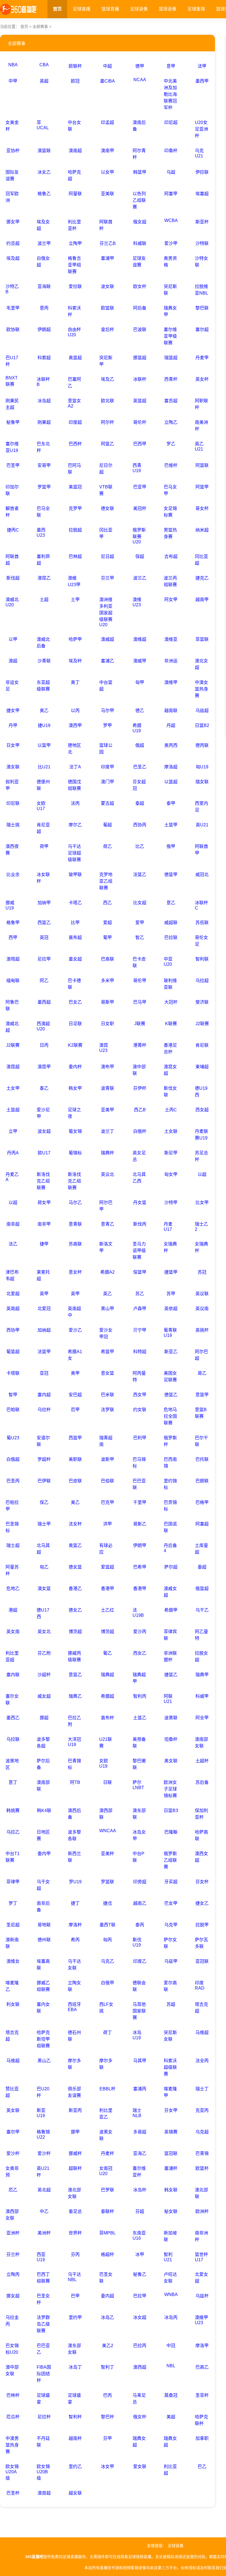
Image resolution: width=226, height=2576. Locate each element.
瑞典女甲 (170, 311)
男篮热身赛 (170, 533)
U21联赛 (106, 1743)
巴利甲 (140, 1438)
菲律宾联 (170, 1635)
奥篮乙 (75, 1545)
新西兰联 (74, 1857)
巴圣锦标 (12, 1527)
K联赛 (171, 1024)
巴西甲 (140, 444)
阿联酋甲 (201, 850)
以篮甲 (44, 745)
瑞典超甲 (139, 1678)
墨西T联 (107, 1925)
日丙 (44, 1045)
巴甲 (75, 2296)
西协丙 (140, 825)
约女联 (140, 1410)
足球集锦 (196, 9)
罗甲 (107, 725)
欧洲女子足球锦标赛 (170, 1789)
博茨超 (75, 1632)
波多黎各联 (74, 1835)
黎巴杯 (107, 2417)
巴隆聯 (171, 1832)
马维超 (202, 2032)
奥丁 (75, 682)
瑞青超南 (106, 1441)
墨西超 (44, 1002)
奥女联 (171, 1761)
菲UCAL (43, 125)
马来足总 (139, 2399)
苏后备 (202, 1782)
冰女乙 (44, 172)
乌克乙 (107, 1961)
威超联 (171, 923)
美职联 (75, 1459)
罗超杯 (44, 1459)
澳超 (13, 661)
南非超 (13, 1224)
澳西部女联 (12, 2215)
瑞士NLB (137, 2113)
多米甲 (107, 981)
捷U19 (44, 725)
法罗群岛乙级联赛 (43, 2324)
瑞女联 (202, 782)
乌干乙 (202, 1610)
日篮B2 (202, 725)
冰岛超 (44, 401)
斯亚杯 (202, 222)
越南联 (171, 711)
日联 (107, 1782)
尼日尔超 (106, 469)
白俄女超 (43, 262)
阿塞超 (202, 1524)
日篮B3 (171, 1811)
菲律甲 (13, 1882)
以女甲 (107, 172)
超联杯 (75, 2168)
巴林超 (75, 556)
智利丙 (140, 1696)
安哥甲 (44, 465)
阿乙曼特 (201, 1635)
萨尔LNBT (138, 1785)
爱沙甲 (171, 243)
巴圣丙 (13, 1481)
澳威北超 (12, 1027)
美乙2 (108, 2346)
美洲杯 (44, 2233)
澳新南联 (12, 1943)
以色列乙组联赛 (139, 200)
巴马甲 (140, 1002)
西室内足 (201, 807)
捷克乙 (202, 578)
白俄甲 (107, 1983)
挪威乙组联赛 (43, 1986)
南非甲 (44, 1224)
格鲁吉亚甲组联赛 (74, 265)
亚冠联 (202, 1961)
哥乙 (202, 1373)
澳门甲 (107, 782)
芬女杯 (202, 1882)
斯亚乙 (171, 1352)
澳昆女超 (170, 1070)
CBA (44, 65)
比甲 (75, 923)
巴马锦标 (139, 1463)
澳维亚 (171, 639)
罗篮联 (107, 1882)
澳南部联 (43, 1786)
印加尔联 (12, 490)
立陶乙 (171, 422)
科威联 (140, 243)
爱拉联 (75, 286)
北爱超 (13, 1294)
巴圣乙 (140, 767)
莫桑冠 (171, 2395)
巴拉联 (171, 937)
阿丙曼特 (139, 1376)
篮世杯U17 (201, 2257)
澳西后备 (74, 1814)
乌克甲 (171, 1925)
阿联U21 (168, 1699)
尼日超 (107, 556)
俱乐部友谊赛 (74, 2092)
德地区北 (74, 749)
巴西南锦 (170, 1463)
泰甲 (171, 803)
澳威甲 (140, 661)
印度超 (75, 422)
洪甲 (107, 1524)
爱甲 (140, 923)
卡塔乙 (75, 903)
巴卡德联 (74, 984)
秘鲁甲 (13, 422)
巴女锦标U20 (12, 2349)
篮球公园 (106, 749)
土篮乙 (140, 1718)
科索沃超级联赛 (170, 2067)
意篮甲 (202, 1395)
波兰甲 (44, 243)
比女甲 (202, 1203)
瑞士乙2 (201, 1227)
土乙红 (107, 1610)
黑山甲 (107, 1309)
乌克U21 (199, 153)
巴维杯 (171, 465)
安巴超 (75, 1395)
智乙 (140, 937)
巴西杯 (75, 444)
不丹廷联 (43, 2442)
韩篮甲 (140, 172)
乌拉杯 (44, 1410)
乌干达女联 (74, 1965)
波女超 (44, 1131)
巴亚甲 (140, 487)
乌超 (171, 172)
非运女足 (12, 686)
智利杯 (75, 2417)
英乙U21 (199, 446)
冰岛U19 (137, 2035)
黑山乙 (44, 2061)
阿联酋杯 (106, 225)
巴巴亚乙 (43, 2349)
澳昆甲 (44, 1067)
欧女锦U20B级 (43, 2472)
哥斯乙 (140, 1524)
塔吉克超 (201, 2008)
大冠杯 (171, 1002)
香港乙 (75, 1589)
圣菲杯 (202, 2395)
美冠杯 (140, 508)
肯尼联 (202, 1045)
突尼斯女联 (170, 2036)
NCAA (140, 80)
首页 (57, 9)
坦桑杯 (171, 1739)
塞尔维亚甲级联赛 (170, 336)
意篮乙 (75, 1675)
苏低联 (202, 923)
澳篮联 (44, 151)
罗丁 (13, 1903)
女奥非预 (12, 2172)
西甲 (13, 937)
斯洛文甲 (106, 1247)
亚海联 (44, 286)
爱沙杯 (13, 2153)
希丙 (75, 1940)
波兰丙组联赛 (170, 581)
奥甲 (75, 1373)
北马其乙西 (139, 1178)
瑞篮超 (171, 358)
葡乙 (107, 1653)
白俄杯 (140, 1131)
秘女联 (171, 2211)
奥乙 (44, 711)
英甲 (44, 1294)
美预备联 (139, 1743)
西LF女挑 (106, 2008)
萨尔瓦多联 (201, 1943)
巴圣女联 (106, 2278)
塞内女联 (43, 2008)
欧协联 (13, 330)
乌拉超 (202, 981)
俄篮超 (202, 1589)
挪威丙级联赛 (74, 1656)
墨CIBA (107, 81)
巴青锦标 (74, 1764)
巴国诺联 (170, 1527)
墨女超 (75, 959)
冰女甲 (107, 2467)
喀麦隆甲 (170, 2092)
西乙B (140, 1110)
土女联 (171, 1131)
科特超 (140, 1352)
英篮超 (140, 401)
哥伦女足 (201, 941)
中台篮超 (106, 686)
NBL (171, 2366)
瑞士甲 (44, 1524)
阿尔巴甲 (106, 1206)
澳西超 (140, 2367)
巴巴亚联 (139, 1484)
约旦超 (13, 243)
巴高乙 (202, 2367)
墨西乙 (13, 1718)
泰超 (140, 803)
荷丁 (107, 2032)
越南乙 (140, 1903)
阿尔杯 (107, 422)
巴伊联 (44, 1481)
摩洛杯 (75, 1925)
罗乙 (171, 444)
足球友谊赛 (139, 262)
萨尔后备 (43, 1764)
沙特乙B (12, 289)
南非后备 (43, 1907)
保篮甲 (140, 1272)
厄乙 (13, 2190)
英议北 (107, 1174)
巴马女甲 (170, 490)
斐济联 (202, 1002)
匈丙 (107, 1940)
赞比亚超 (12, 2092)
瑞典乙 (75, 1696)
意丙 (44, 308)
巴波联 (140, 330)
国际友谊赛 (12, 175)
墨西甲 (202, 81)
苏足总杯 (201, 1156)
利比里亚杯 (74, 225)
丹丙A (13, 1153)
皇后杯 (107, 330)
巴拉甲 (140, 2296)
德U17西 (43, 1613)
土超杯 (202, 1761)
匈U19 (202, 767)
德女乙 (75, 1610)
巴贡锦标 (170, 1506)
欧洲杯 (202, 2211)
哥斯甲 (107, 1002)
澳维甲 (171, 682)
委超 (202, 1567)
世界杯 (75, 2233)
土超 (44, 600)
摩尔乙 (75, 825)
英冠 (44, 937)
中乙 (44, 2211)
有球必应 (106, 1549)
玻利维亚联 (170, 984)
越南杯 (75, 2438)
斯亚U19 (41, 2113)
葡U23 (13, 1438)
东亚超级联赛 (43, 686)
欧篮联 (107, 308)
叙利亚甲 (12, 785)
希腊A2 (107, 1272)
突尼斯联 (170, 290)
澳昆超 (13, 1067)
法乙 (13, 1244)
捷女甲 (13, 711)
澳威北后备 (43, 643)
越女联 (75, 2493)
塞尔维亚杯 (139, 2172)
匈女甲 (171, 1174)
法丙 (75, 803)
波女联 (107, 286)
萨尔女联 (170, 1943)
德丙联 (202, 745)
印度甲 (107, 767)
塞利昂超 (43, 560)
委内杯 (75, 1067)
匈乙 (44, 1567)
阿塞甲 (171, 194)
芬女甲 (171, 2110)
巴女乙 (75, 1002)
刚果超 (44, 422)
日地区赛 (43, 1835)
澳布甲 (107, 1067)
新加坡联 (170, 2236)
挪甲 (75, 2132)
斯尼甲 (171, 1153)
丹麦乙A (12, 1177)
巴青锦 (202, 2153)
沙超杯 (44, 1675)
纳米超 (202, 530)
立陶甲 (75, 243)
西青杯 (171, 379)
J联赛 (140, 1024)
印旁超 (140, 1882)
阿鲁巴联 (12, 1005)
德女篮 (75, 1567)
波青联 (107, 1088)
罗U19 (75, 1882)
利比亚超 (170, 2470)
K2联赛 (75, 1045)
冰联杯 (140, 379)
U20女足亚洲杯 (201, 129)
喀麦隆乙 (12, 1986)
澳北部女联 (74, 2193)
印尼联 (13, 803)
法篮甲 (44, 1352)
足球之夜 (74, 1113)
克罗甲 (75, 508)
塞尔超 (202, 330)
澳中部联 (139, 1070)
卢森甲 (140, 1309)
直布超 (75, 937)
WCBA (171, 220)
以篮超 (171, 782)
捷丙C (13, 530)
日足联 (75, 1024)
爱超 (107, 923)
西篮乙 (44, 923)
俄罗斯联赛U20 (139, 536)
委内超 (107, 2296)
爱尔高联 (170, 1986)
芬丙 (75, 2254)
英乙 (107, 1294)
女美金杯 (12, 126)
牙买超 (171, 1882)
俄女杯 (140, 2417)
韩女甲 (75, 1088)
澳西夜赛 (12, 850)
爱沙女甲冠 (106, 1333)
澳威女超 (170, 1592)
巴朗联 (202, 1481)
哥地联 (44, 1925)
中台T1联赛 (13, 1857)
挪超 (44, 1718)
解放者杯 (12, 512)
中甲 (13, 81)
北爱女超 (201, 2278)
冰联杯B (43, 382)
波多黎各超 (43, 1743)
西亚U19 (41, 2257)
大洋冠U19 (74, 1742)
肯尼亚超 (43, 828)
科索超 (44, 358)
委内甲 (44, 1854)
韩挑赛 (13, 1811)
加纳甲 (44, 903)
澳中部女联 (12, 2370)
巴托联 (202, 1459)
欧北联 (107, 401)
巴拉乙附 (74, 1721)
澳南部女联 (201, 1743)
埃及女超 (43, 225)
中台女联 (74, 126)
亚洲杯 (13, 2233)
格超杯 (107, 2254)
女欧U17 (41, 806)
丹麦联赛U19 (201, 1135)
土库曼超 (201, 1549)
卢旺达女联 (170, 2278)
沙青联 (44, 661)
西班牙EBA (74, 2007)
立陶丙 (13, 2274)
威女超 (44, 1696)
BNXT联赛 (12, 381)
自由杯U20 (74, 332)
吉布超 (171, 556)
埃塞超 (202, 194)
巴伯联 (107, 1481)
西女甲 (140, 1395)
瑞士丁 (202, 2089)
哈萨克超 (74, 175)
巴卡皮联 (139, 962)
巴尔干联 (201, 1441)
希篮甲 (107, 1352)
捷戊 (107, 1903)
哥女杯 (202, 508)
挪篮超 (140, 358)
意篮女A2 (74, 403)
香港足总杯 (170, 1048)
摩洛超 (171, 767)
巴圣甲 (13, 465)
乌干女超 (43, 1885)
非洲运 (171, 661)
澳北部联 (201, 2193)
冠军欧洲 (12, 197)
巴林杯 (13, 2395)
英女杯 (202, 379)
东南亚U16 (139, 2236)
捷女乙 (202, 1903)
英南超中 (74, 1312)
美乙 (75, 1502)
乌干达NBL (74, 2277)
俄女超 (140, 222)
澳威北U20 (12, 602)
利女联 (13, 2004)
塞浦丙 (140, 2089)
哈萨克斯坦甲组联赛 (43, 2039)
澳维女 (13, 1961)
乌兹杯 (202, 2296)
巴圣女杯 (43, 2299)
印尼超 (171, 122)
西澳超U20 (43, 1026)
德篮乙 (171, 1395)
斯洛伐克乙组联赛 (43, 1181)
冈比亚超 (201, 560)
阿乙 (44, 981)
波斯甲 (107, 1459)
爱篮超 (107, 1567)
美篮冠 (75, 487)
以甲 (13, 639)
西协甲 (13, 1330)
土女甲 (13, 1088)
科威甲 (202, 1696)
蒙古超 (107, 803)
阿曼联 (75, 194)
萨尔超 (171, 1567)
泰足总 (75, 2211)
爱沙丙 (140, 1632)
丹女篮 (140, 1203)
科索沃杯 (74, 311)
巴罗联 (107, 2190)
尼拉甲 (44, 959)
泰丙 (140, 1925)
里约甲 (75, 2317)
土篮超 (13, 1110)
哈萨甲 (75, 639)
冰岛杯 (140, 2190)
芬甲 (107, 2438)
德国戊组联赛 (74, 785)
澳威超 (107, 639)
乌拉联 (13, 1739)
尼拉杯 (44, 2417)
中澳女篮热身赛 (201, 689)
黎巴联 (202, 308)
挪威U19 (10, 905)
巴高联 (107, 959)
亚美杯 (107, 1854)
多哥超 (140, 2132)
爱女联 (140, 2467)
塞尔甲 (13, 2132)
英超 (44, 81)
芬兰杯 (13, 2254)
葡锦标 (75, 1153)
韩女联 (171, 2190)
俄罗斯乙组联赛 (170, 1860)
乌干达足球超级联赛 (74, 853)
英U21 (202, 825)
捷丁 (75, 1903)
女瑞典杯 (170, 1247)
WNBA (171, 2295)
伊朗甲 (140, 1545)
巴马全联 (43, 512)
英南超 (13, 1309)
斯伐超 (13, 578)
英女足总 (139, 1156)
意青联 (75, 1224)
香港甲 (107, 1589)
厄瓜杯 (13, 2417)
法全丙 (202, 2061)
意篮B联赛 (201, 1413)
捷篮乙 (171, 1675)
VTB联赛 (106, 490)
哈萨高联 (201, 1835)
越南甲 (202, 600)
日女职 (107, 1024)
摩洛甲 (202, 2346)
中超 (107, 66)
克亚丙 (202, 2110)
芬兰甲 (107, 578)
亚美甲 (107, 1110)
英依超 (171, 1309)
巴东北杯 (43, 447)
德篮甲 (171, 875)
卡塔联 (13, 1373)
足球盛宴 (43, 2399)
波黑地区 (12, 1764)
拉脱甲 (202, 1925)
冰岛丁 (75, 2367)
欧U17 (44, 1153)
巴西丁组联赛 (43, 2278)
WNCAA (108, 1831)
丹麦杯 (107, 2153)
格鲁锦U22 (43, 2135)
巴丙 (107, 2395)
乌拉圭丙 (12, 2321)
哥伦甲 (140, 981)
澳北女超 (201, 664)
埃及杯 (75, 661)
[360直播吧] (18, 8)
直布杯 (107, 1718)
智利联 (202, 959)
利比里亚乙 (106, 2114)
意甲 (171, 66)
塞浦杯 (171, 2168)
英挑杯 (202, 1330)
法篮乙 (140, 875)
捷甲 (44, 1244)
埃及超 (13, 258)
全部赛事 (40, 27)
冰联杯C (201, 905)
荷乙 (107, 846)
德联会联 (139, 1986)
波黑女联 (106, 2135)
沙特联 (202, 243)
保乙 (44, 1502)
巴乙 (202, 2467)
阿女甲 (171, 600)
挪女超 (13, 2296)
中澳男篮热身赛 (12, 2445)
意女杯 (75, 1272)
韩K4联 (44, 1811)
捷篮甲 (171, 1272)
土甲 (75, 600)
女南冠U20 (106, 2171)
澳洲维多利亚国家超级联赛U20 (106, 612)
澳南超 (75, 151)
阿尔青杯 (139, 154)
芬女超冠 (139, 785)
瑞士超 (13, 1545)
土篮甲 (171, 825)
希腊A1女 (75, 1355)
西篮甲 (75, 1438)
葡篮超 (13, 1352)
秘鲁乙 (140, 2274)
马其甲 (140, 2061)
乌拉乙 (13, 1832)
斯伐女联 (170, 1092)
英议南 (202, 1309)
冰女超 (140, 2317)
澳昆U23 (104, 1048)
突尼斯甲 (106, 361)
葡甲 (107, 937)
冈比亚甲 (106, 533)
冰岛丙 (171, 2317)
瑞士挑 (13, 825)
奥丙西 (171, 745)
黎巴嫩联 (139, 1764)
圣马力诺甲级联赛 (139, 1251)
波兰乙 (140, 578)
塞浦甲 (107, 258)
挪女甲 (13, 222)
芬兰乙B (108, 243)
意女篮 (107, 1373)
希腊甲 (171, 1610)
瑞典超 (107, 1675)
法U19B (138, 1613)
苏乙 (140, 1294)
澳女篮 (44, 1589)
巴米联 (107, 1395)
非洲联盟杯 (170, 1656)
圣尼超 (13, 1925)
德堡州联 (43, 785)
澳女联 (13, 767)
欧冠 (75, 81)
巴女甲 (171, 1903)
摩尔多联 (74, 2064)
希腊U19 (137, 728)
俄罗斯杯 (170, 1441)
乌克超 (202, 2132)
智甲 (13, 1395)
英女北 (44, 1632)
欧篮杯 (202, 2168)
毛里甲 (13, 308)
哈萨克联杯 (201, 2420)
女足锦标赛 (170, 512)
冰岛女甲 (139, 1835)
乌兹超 (202, 711)
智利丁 (107, 2367)
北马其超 (43, 1549)
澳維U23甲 (74, 581)
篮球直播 (110, 9)
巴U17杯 (12, 361)
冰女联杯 (43, 878)
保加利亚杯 (201, 1814)
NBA (13, 65)
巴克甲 (107, 1502)
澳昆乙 (44, 578)
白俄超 (13, 1459)
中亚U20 (168, 962)
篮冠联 (171, 2153)
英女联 (13, 2110)
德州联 (44, 1940)
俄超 (140, 745)
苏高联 (75, 1244)
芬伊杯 (140, 1088)
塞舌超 (171, 401)
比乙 (140, 846)
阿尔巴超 (201, 1355)
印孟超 (107, 122)
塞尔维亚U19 (12, 447)
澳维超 (140, 639)
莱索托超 (43, 1275)
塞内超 (44, 1395)
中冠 (171, 2346)
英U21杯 (43, 2172)
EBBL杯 (107, 2089)
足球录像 (139, 9)
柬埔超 (202, 1067)
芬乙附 (44, 1653)
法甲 (202, 66)
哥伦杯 (140, 422)
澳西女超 (201, 1857)
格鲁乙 (44, 194)
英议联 (202, 1294)
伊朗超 (44, 330)
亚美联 (107, 194)
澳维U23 (137, 602)
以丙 (75, 711)
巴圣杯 (13, 2493)
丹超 (171, 725)
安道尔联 (43, 1441)
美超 (171, 2417)
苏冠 (202, 1272)
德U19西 (201, 1092)
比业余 (13, 875)
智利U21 (168, 2257)
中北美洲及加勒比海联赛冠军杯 (170, 94)
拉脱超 (75, 530)
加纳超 (44, 1330)
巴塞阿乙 (74, 383)
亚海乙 (140, 2153)
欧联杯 (75, 66)
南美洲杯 (201, 426)
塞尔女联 (12, 1700)
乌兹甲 (171, 1961)
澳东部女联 (74, 2349)
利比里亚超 (12, 1656)
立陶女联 (74, 1986)
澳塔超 (13, 959)
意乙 (171, 903)
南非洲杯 (201, 2236)
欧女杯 (140, 286)
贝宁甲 (140, 1330)
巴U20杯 (43, 2092)
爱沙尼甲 (43, 1113)
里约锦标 (170, 1484)
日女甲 (13, 745)
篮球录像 (168, 9)
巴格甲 (202, 1502)
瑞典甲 (202, 1675)
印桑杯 (171, 151)
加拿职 (202, 2438)
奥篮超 (75, 358)
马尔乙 (75, 1203)
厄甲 (75, 1410)
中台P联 (138, 1857)
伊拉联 (202, 172)
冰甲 (140, 2254)
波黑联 (171, 1718)
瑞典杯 (107, 1153)
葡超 (107, 825)
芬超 (140, 2211)
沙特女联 (201, 262)
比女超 (140, 903)
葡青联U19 (170, 1333)
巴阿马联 (74, 469)
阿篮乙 (107, 444)
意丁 (13, 1782)
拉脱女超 (201, 1656)
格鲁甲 (13, 923)
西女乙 (140, 1653)
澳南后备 (139, 126)
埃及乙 (107, 379)
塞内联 (13, 1675)
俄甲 (171, 846)
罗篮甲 (44, 487)
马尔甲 (107, 711)
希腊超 (107, 1696)
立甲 (13, 1131)
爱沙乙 (75, 1330)
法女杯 (75, 1524)
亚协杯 (13, 151)
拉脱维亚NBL (201, 290)
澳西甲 (75, 725)
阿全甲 (202, 1718)
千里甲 (140, 1502)
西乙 (107, 903)
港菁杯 (140, 1045)
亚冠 (44, 1373)
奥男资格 (170, 262)
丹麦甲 (202, 358)
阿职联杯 (201, 404)
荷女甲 (44, 1203)
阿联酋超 (12, 560)
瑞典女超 (139, 2442)
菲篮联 (202, 639)
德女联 (107, 508)
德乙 (140, 711)
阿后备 (140, 308)
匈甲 (140, 682)
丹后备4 (170, 1548)
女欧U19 (104, 1763)
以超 (202, 1174)
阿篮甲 (202, 487)
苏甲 (171, 1294)
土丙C (171, 1110)
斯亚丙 (75, 2110)
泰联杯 (107, 2211)
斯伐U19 (137, 1942)
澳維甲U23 (201, 2320)
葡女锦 (75, 1131)
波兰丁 (107, 1131)
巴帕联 (13, 1410)
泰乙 (44, 1088)
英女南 (13, 1632)
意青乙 (107, 1224)
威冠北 (202, 875)
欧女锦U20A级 (12, 2472)
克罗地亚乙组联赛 (106, 881)
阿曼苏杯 (12, 1570)
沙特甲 (171, 1203)
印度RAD (200, 1985)
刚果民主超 (12, 404)
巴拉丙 (140, 2346)
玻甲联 (75, 875)
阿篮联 (202, 465)
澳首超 (44, 2493)
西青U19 (137, 468)
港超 (13, 1610)
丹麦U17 (168, 1227)
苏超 (171, 2004)
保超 (140, 556)
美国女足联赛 (170, 1376)
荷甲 (44, 846)
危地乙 (13, 1589)
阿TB (75, 1782)
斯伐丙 (140, 1224)
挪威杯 (75, 2153)
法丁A (75, 767)
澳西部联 (106, 1814)
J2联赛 (202, 1024)
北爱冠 (44, 1309)
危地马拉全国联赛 (170, 1416)
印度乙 (140, 1961)
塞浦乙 (107, 661)
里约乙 (75, 2467)
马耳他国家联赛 (139, 2011)
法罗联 (107, 1410)
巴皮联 (75, 1481)
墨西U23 (41, 533)
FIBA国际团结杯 (44, 2374)
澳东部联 (139, 1814)
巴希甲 (140, 1567)
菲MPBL (107, 2233)
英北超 (44, 2190)
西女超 (202, 1110)
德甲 (140, 66)
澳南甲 (107, 151)
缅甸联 (13, 981)
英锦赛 (171, 2132)
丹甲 (13, 725)
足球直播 (82, 9)
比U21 (44, 767)
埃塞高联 (43, 1965)
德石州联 (74, 2036)
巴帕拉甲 (12, 1506)
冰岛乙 (107, 2317)
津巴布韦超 (12, 1275)
